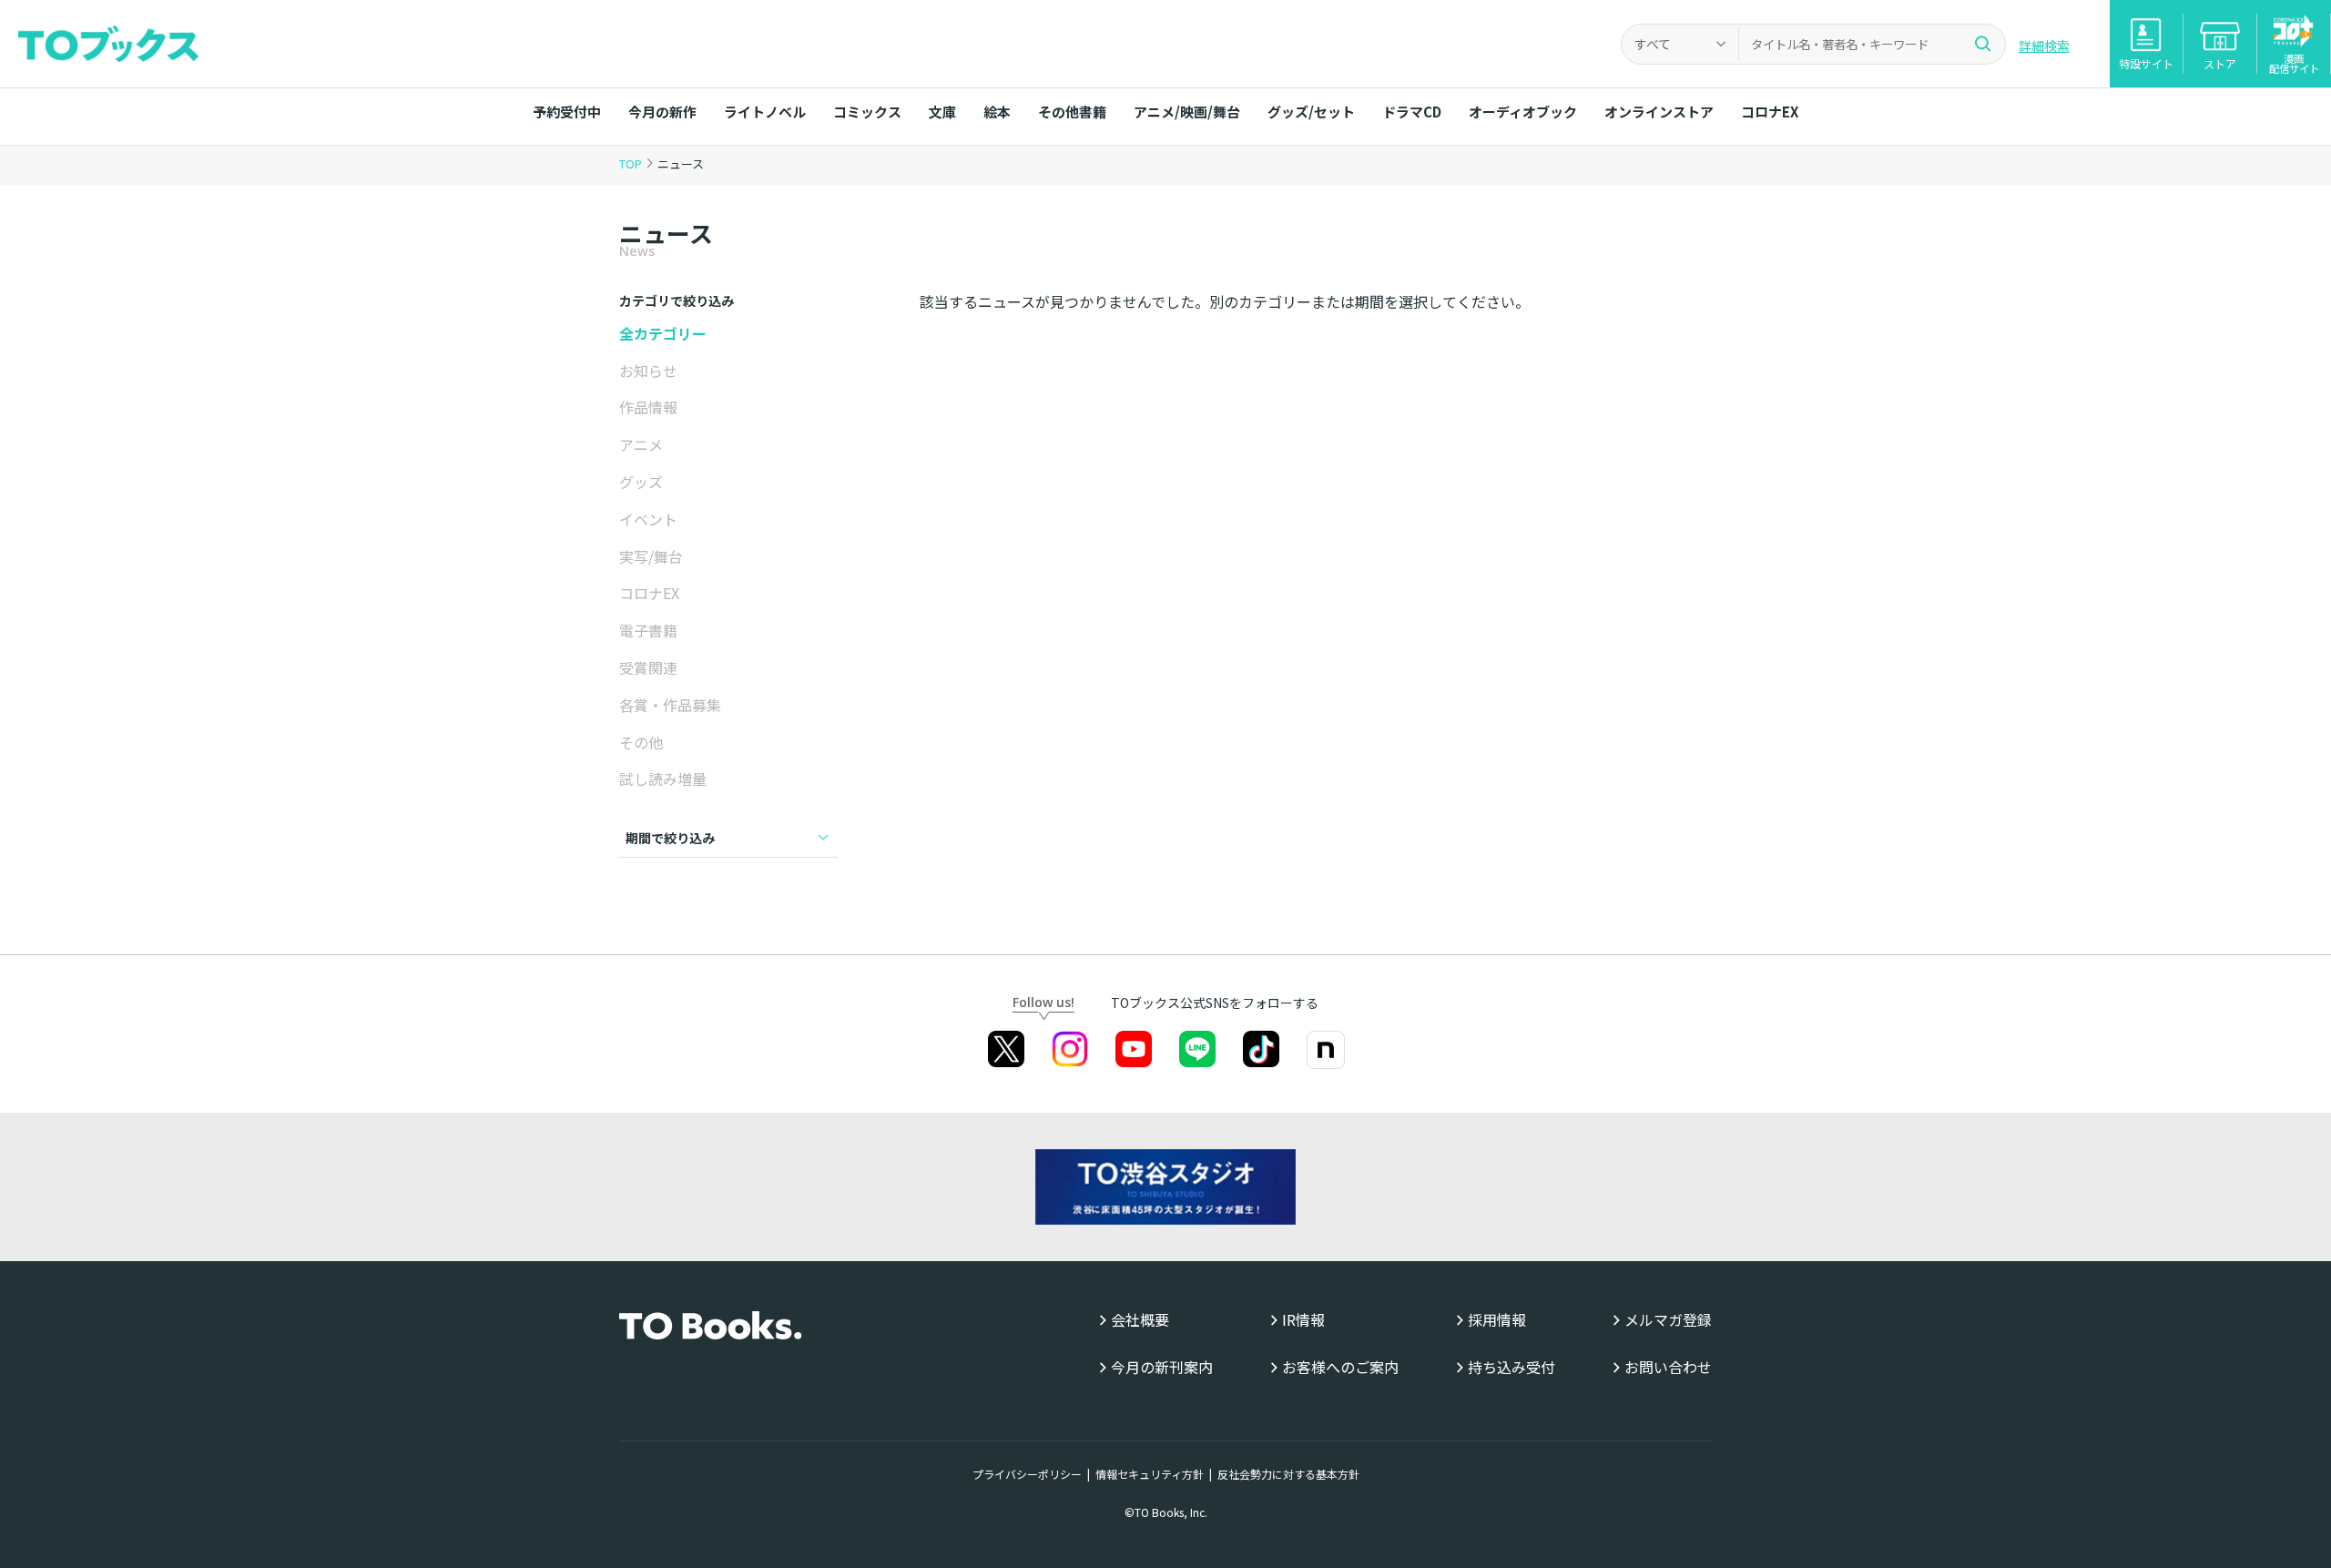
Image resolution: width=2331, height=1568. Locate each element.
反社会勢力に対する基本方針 (1288, 1474)
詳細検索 (2044, 46)
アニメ (641, 444)
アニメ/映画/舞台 (1187, 112)
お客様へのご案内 (1340, 1367)
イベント (648, 519)
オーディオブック (1523, 112)
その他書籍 (1072, 112)
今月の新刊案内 (1162, 1367)
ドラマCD (1412, 112)
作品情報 (648, 407)
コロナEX (1770, 112)
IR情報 (1303, 1320)
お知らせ (648, 371)
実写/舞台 (651, 556)
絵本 (997, 112)
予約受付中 (567, 112)
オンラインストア (1659, 112)
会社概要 (1140, 1320)
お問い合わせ (1668, 1367)
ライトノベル (765, 112)
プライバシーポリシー (1027, 1474)
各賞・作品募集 (670, 705)
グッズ (641, 482)
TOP (631, 163)
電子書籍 (648, 630)
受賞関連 (648, 667)
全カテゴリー (663, 333)
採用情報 (1497, 1320)
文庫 (942, 112)
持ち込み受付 (1512, 1367)
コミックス (867, 112)
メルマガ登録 (1668, 1320)
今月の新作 (662, 112)
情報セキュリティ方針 (1150, 1474)
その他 (641, 742)
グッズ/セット (1311, 112)
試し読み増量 (663, 779)
